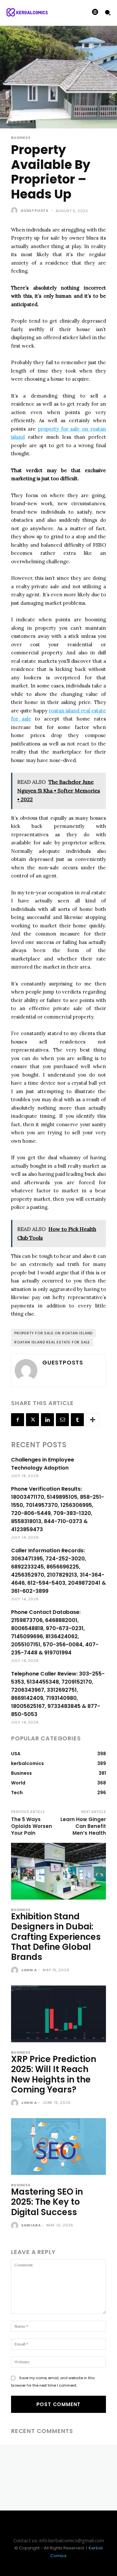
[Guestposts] (15, 210)
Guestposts (34, 210)
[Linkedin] (47, 1420)
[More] (93, 1420)
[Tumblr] (77, 1420)
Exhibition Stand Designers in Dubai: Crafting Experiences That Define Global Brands (56, 1937)
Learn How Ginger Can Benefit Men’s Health (83, 1826)
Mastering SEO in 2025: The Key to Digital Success (47, 2202)
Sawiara (31, 2225)
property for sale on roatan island (53, 1333)
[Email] (62, 1420)
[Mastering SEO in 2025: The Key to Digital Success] (58, 2147)
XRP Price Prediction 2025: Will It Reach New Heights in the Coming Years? (54, 2074)
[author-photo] (15, 1971)
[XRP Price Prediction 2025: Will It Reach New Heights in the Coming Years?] (58, 2014)
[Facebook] (18, 1420)
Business (21, 138)
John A (29, 1970)
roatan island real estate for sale (52, 1342)
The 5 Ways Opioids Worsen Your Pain (32, 1826)
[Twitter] (32, 1420)
